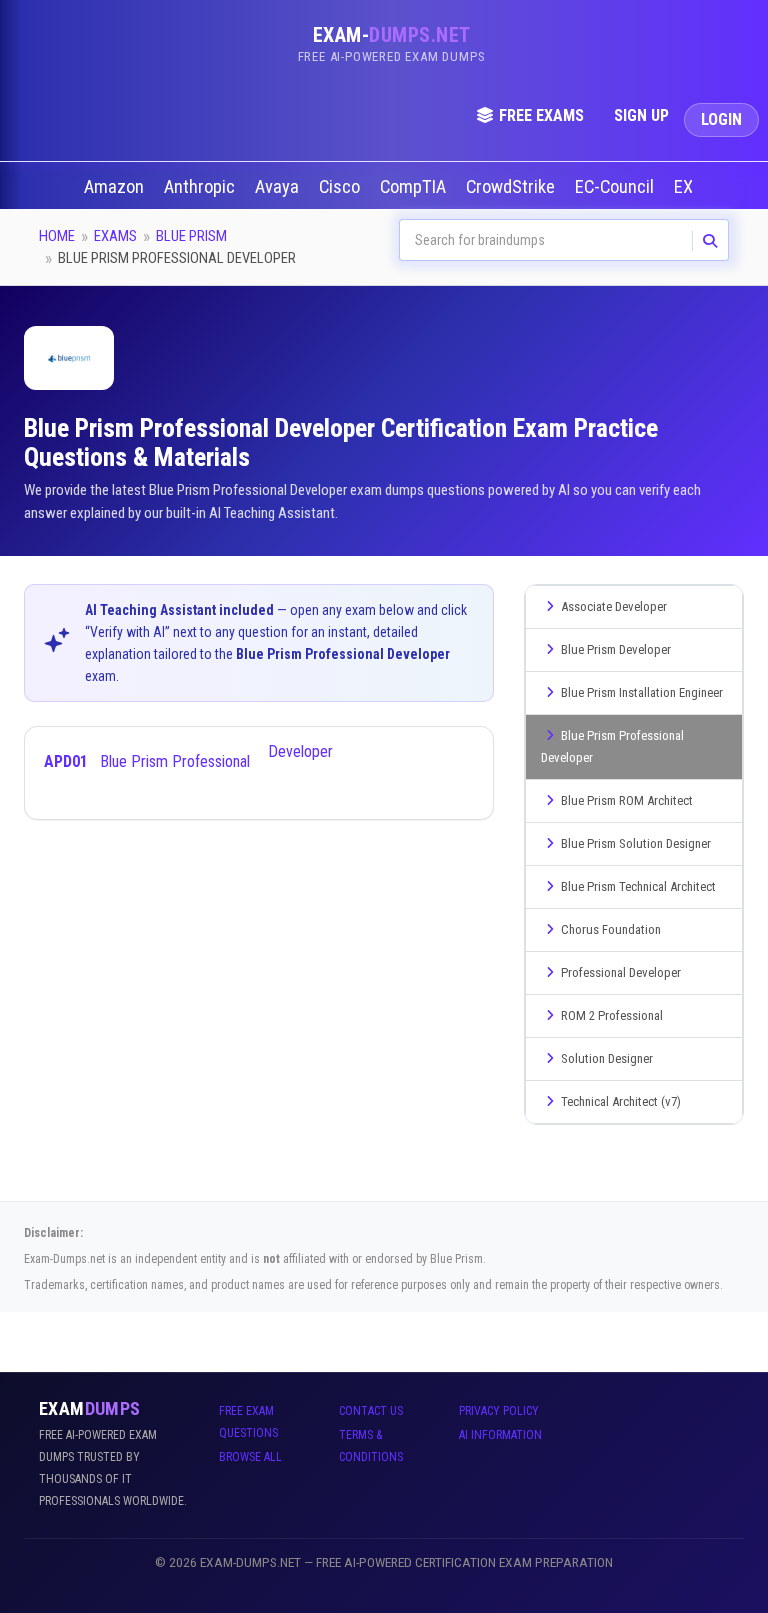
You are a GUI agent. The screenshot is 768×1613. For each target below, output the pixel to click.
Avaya (279, 187)
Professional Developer (621, 972)
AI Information (500, 1435)
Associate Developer (614, 606)
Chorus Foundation (611, 929)
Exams (115, 236)
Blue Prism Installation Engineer (642, 692)
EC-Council (616, 187)
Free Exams (541, 115)
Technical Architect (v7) (621, 1101)
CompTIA (415, 187)
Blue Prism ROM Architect (627, 800)
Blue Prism (191, 236)
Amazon (116, 187)
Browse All (250, 1457)
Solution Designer (607, 1058)
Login (721, 119)
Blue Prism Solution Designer (636, 843)
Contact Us (371, 1411)
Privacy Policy (499, 1411)
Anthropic (201, 187)
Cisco (341, 187)
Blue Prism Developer (616, 649)
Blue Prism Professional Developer (188, 756)
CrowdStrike (512, 187)
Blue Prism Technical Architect (638, 886)
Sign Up (641, 115)
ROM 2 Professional (612, 1015)
